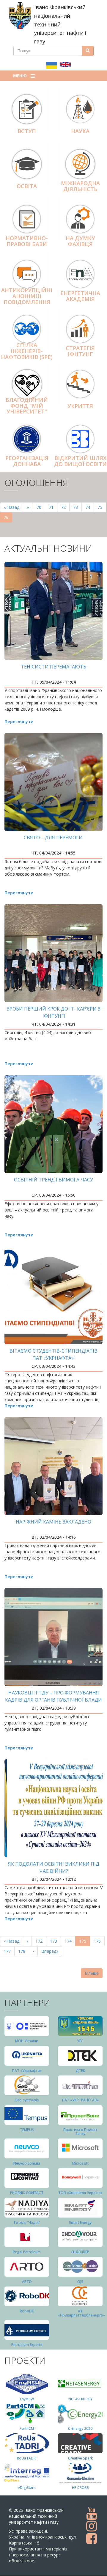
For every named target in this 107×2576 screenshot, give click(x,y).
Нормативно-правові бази (27, 241)
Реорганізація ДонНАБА (27, 461)
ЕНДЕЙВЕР (80, 2252)
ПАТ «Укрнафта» (27, 2071)
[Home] (20, 16)
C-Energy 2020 (80, 2428)
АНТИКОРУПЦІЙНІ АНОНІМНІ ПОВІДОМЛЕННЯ (27, 296)
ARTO (27, 2282)
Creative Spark (80, 2458)
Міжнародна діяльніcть (80, 186)
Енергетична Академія (80, 296)
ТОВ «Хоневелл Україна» (80, 2193)
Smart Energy (80, 2222)
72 (65, 507)
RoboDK (27, 2311)
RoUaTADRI (27, 2458)
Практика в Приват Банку (80, 2132)
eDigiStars (27, 2488)
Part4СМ (27, 2428)
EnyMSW (27, 2399)
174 (69, 1941)
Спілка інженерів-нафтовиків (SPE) (27, 351)
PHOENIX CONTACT (27, 2193)
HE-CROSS (80, 2488)
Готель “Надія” (27, 2222)
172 (40, 1941)
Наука (80, 131)
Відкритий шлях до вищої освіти (80, 461)
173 (55, 1941)
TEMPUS (27, 2130)
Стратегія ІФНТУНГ (80, 351)
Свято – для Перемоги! (54, 838)
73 (77, 507)
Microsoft (80, 2163)
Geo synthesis (27, 2100)
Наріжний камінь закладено (53, 1522)
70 (41, 507)
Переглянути (19, 721)
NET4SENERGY (80, 2399)
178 (23, 1951)
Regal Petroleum (27, 2252)
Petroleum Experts (27, 2345)
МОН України (27, 2041)
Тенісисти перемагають (53, 667)
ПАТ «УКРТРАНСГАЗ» (80, 2100)
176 (99, 1941)
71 (53, 507)
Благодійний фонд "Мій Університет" (27, 406)
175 (85, 1942)
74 (90, 507)
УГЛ (80, 2041)
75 (102, 507)
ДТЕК (80, 2071)
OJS (80, 2282)
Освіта (27, 186)
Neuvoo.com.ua (27, 2163)
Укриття (80, 406)
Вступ (27, 131)
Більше (92, 1973)
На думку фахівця (80, 241)
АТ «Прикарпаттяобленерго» (81, 2313)
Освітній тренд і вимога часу (53, 1180)
